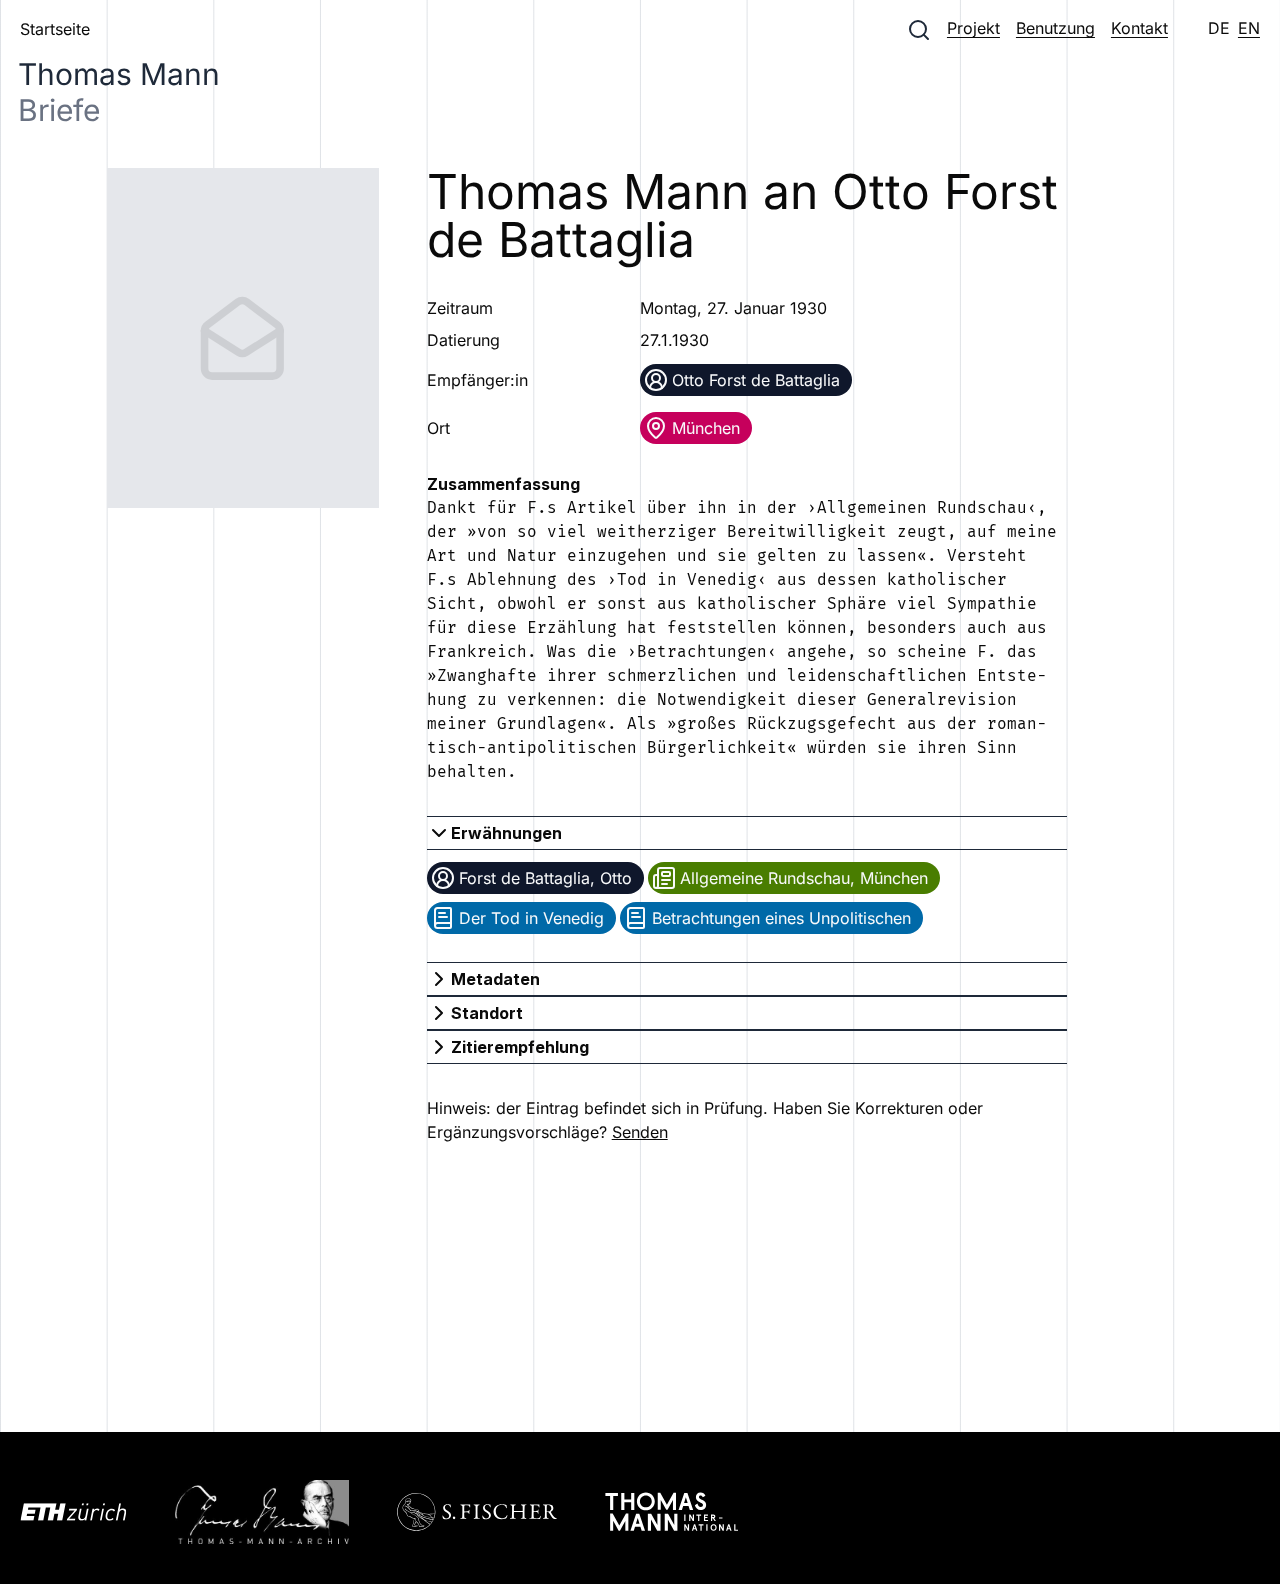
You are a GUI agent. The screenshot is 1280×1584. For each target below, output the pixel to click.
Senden (640, 1132)
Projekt (973, 28)
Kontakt (1139, 28)
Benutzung (1055, 28)
